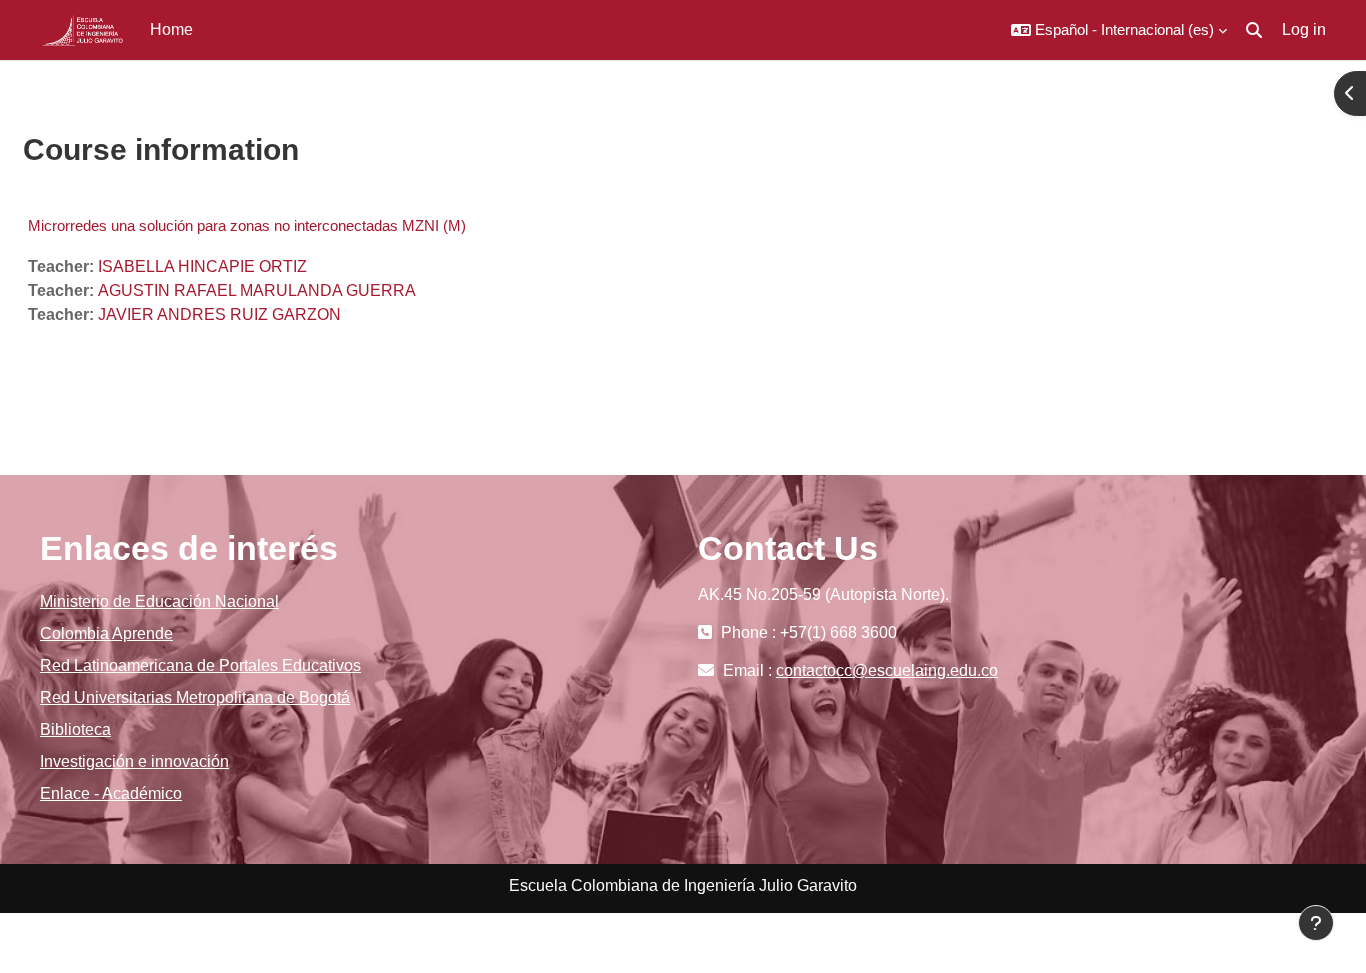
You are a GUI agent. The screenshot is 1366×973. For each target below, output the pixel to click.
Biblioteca (75, 729)
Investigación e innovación (134, 761)
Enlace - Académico (111, 793)
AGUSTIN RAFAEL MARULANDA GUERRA (257, 290)
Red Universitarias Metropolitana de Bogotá (195, 697)
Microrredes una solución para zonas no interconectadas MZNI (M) (247, 225)
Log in (1304, 29)
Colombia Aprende (106, 633)
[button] (1119, 30)
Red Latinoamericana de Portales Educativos (200, 665)
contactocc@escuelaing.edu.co (887, 670)
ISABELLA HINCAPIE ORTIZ (202, 266)
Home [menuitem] (171, 29)
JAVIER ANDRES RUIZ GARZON (219, 314)
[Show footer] (1316, 923)
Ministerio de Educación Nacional (159, 601)
